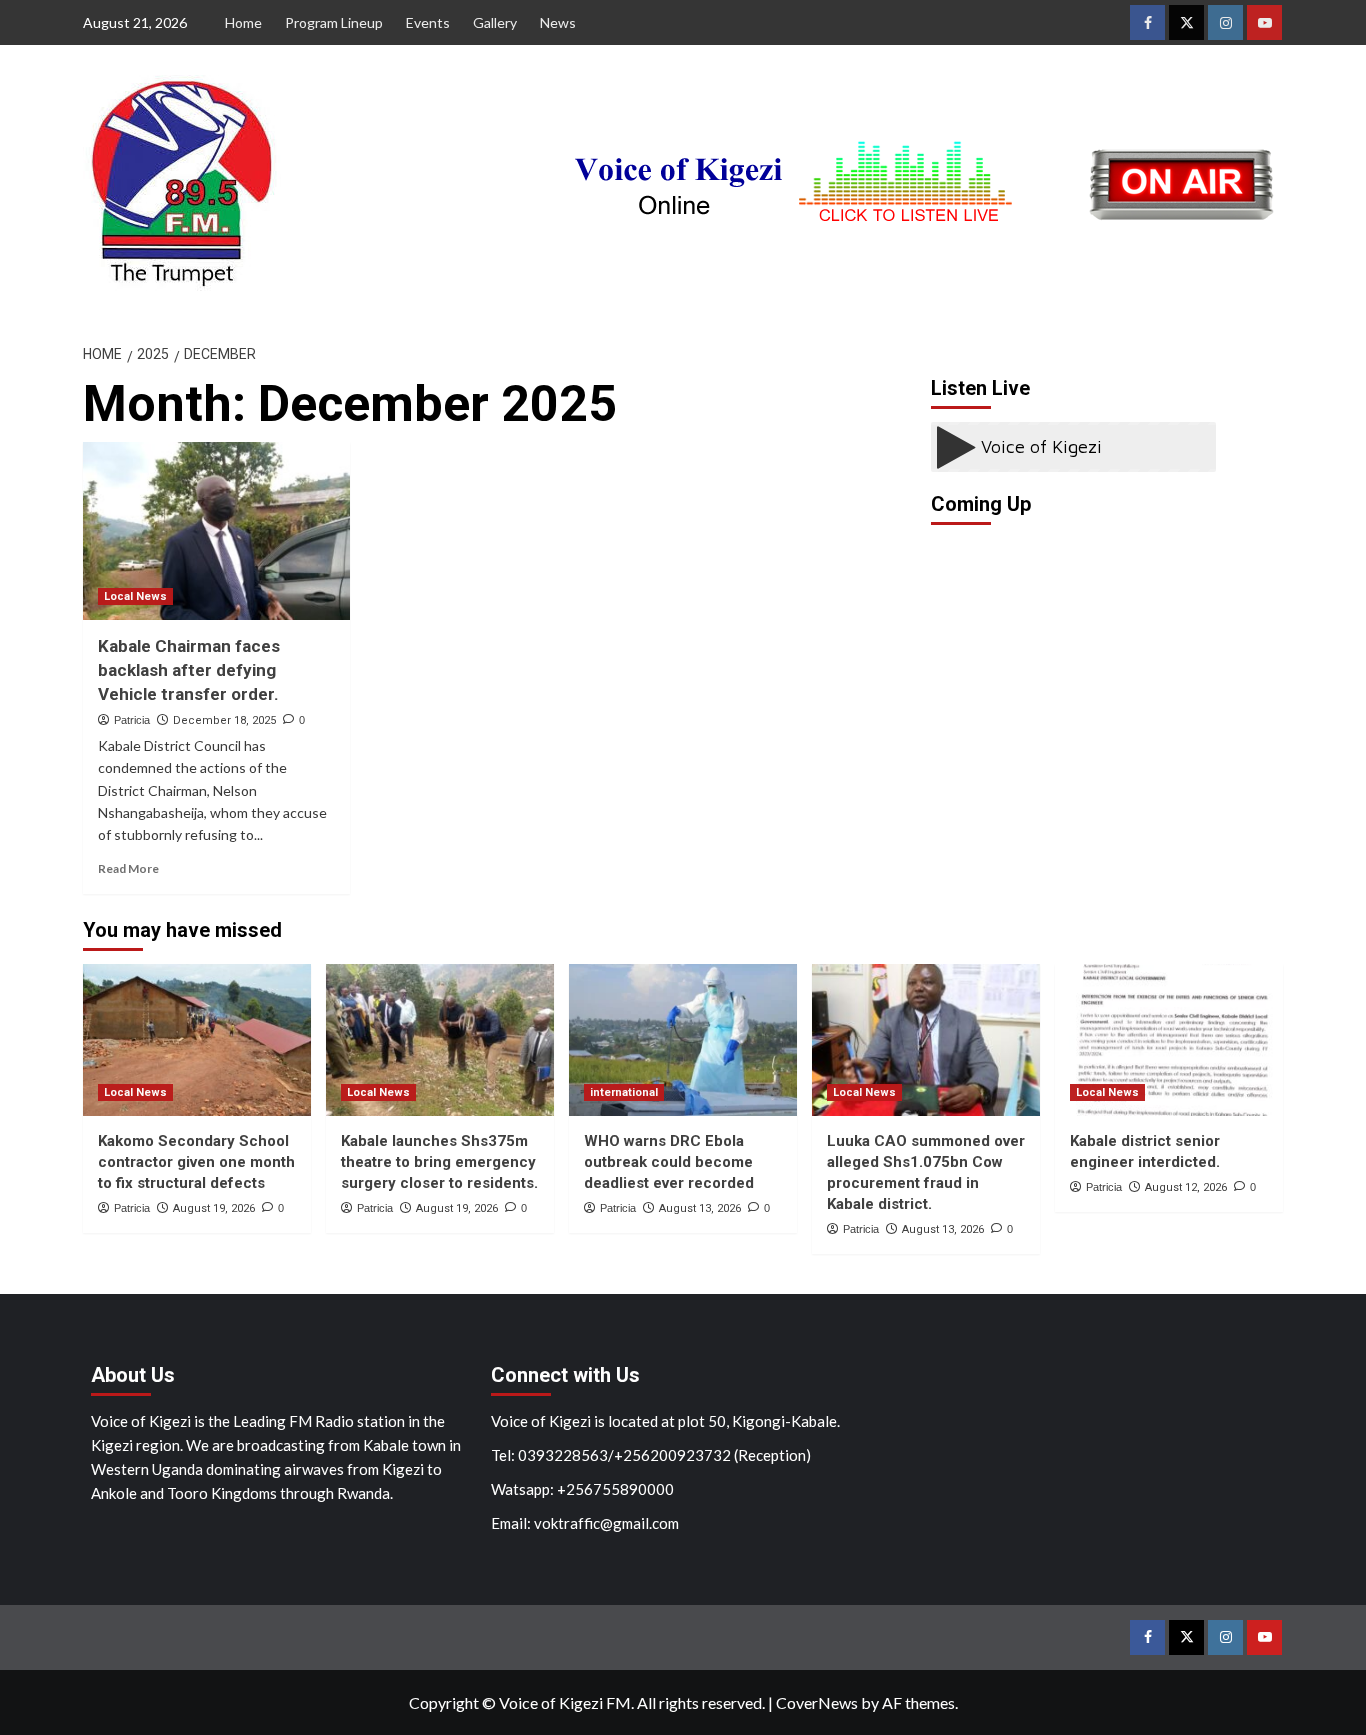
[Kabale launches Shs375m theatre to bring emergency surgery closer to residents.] (440, 1040)
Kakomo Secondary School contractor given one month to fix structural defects (196, 1162)
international (624, 1092)
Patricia (132, 720)
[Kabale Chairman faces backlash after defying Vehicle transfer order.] (216, 531)
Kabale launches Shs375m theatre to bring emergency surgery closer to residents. (439, 1162)
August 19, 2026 (214, 1208)
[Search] (1270, 346)
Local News (135, 596)
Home (243, 22)
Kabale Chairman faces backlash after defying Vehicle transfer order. (189, 670)
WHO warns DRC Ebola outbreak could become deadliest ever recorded (669, 1162)
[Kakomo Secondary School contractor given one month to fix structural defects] (197, 1040)
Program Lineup (334, 22)
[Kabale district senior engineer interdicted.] (1169, 1040)
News (558, 22)
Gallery (495, 22)
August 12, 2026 (1186, 1187)
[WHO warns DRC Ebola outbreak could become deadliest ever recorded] (683, 1040)
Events (428, 22)
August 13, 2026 (700, 1208)
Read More (128, 868)
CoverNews (817, 1702)
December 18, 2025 (224, 720)
